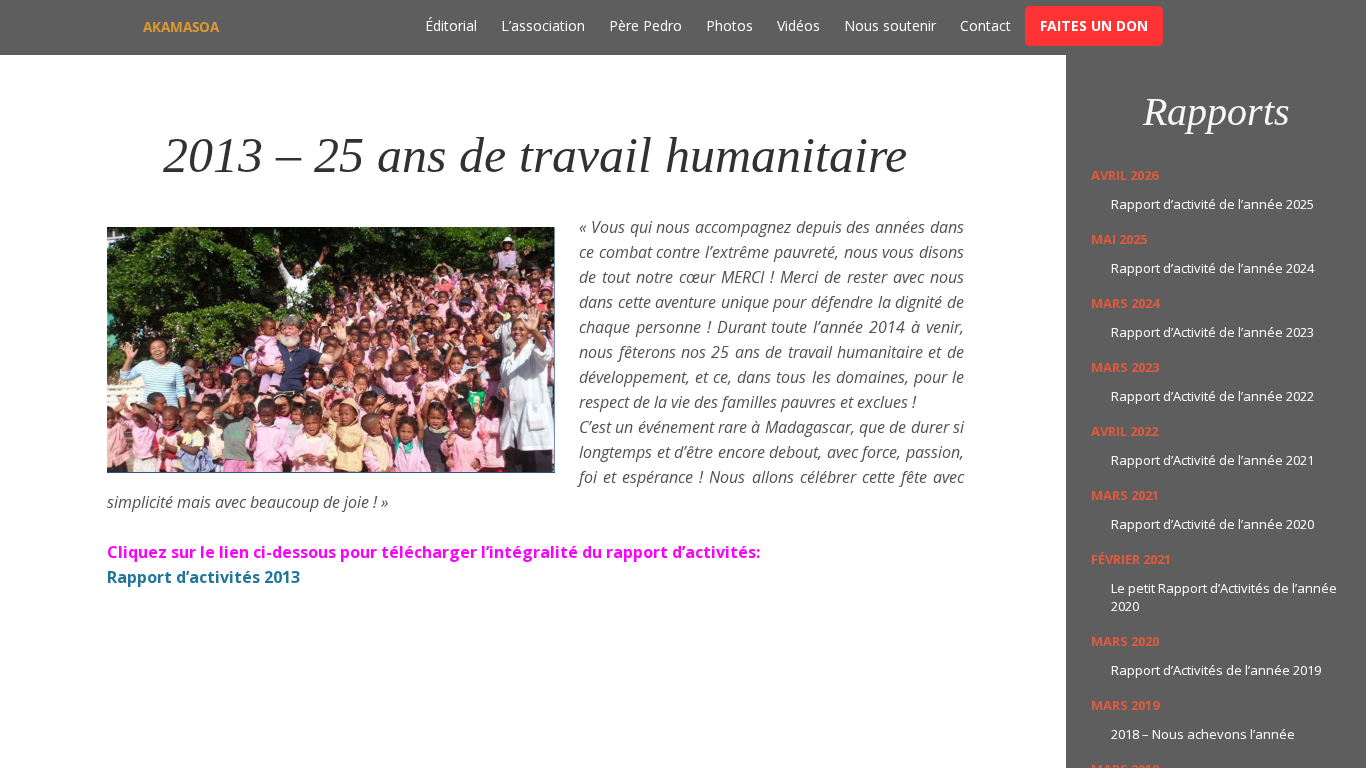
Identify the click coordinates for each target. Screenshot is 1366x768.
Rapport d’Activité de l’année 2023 (1212, 332)
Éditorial (451, 25)
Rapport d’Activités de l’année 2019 (1216, 670)
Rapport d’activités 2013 (203, 577)
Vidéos (798, 25)
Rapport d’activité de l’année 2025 (1212, 204)
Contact (985, 25)
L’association (543, 25)
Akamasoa (181, 27)
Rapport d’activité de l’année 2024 (1212, 268)
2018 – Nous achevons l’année (1203, 734)
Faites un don (1094, 25)
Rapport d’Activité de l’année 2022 (1212, 396)
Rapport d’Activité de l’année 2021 (1212, 460)
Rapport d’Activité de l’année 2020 (1212, 524)
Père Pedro (645, 25)
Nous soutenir (890, 25)
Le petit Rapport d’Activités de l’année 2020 (1224, 597)
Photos (729, 25)
